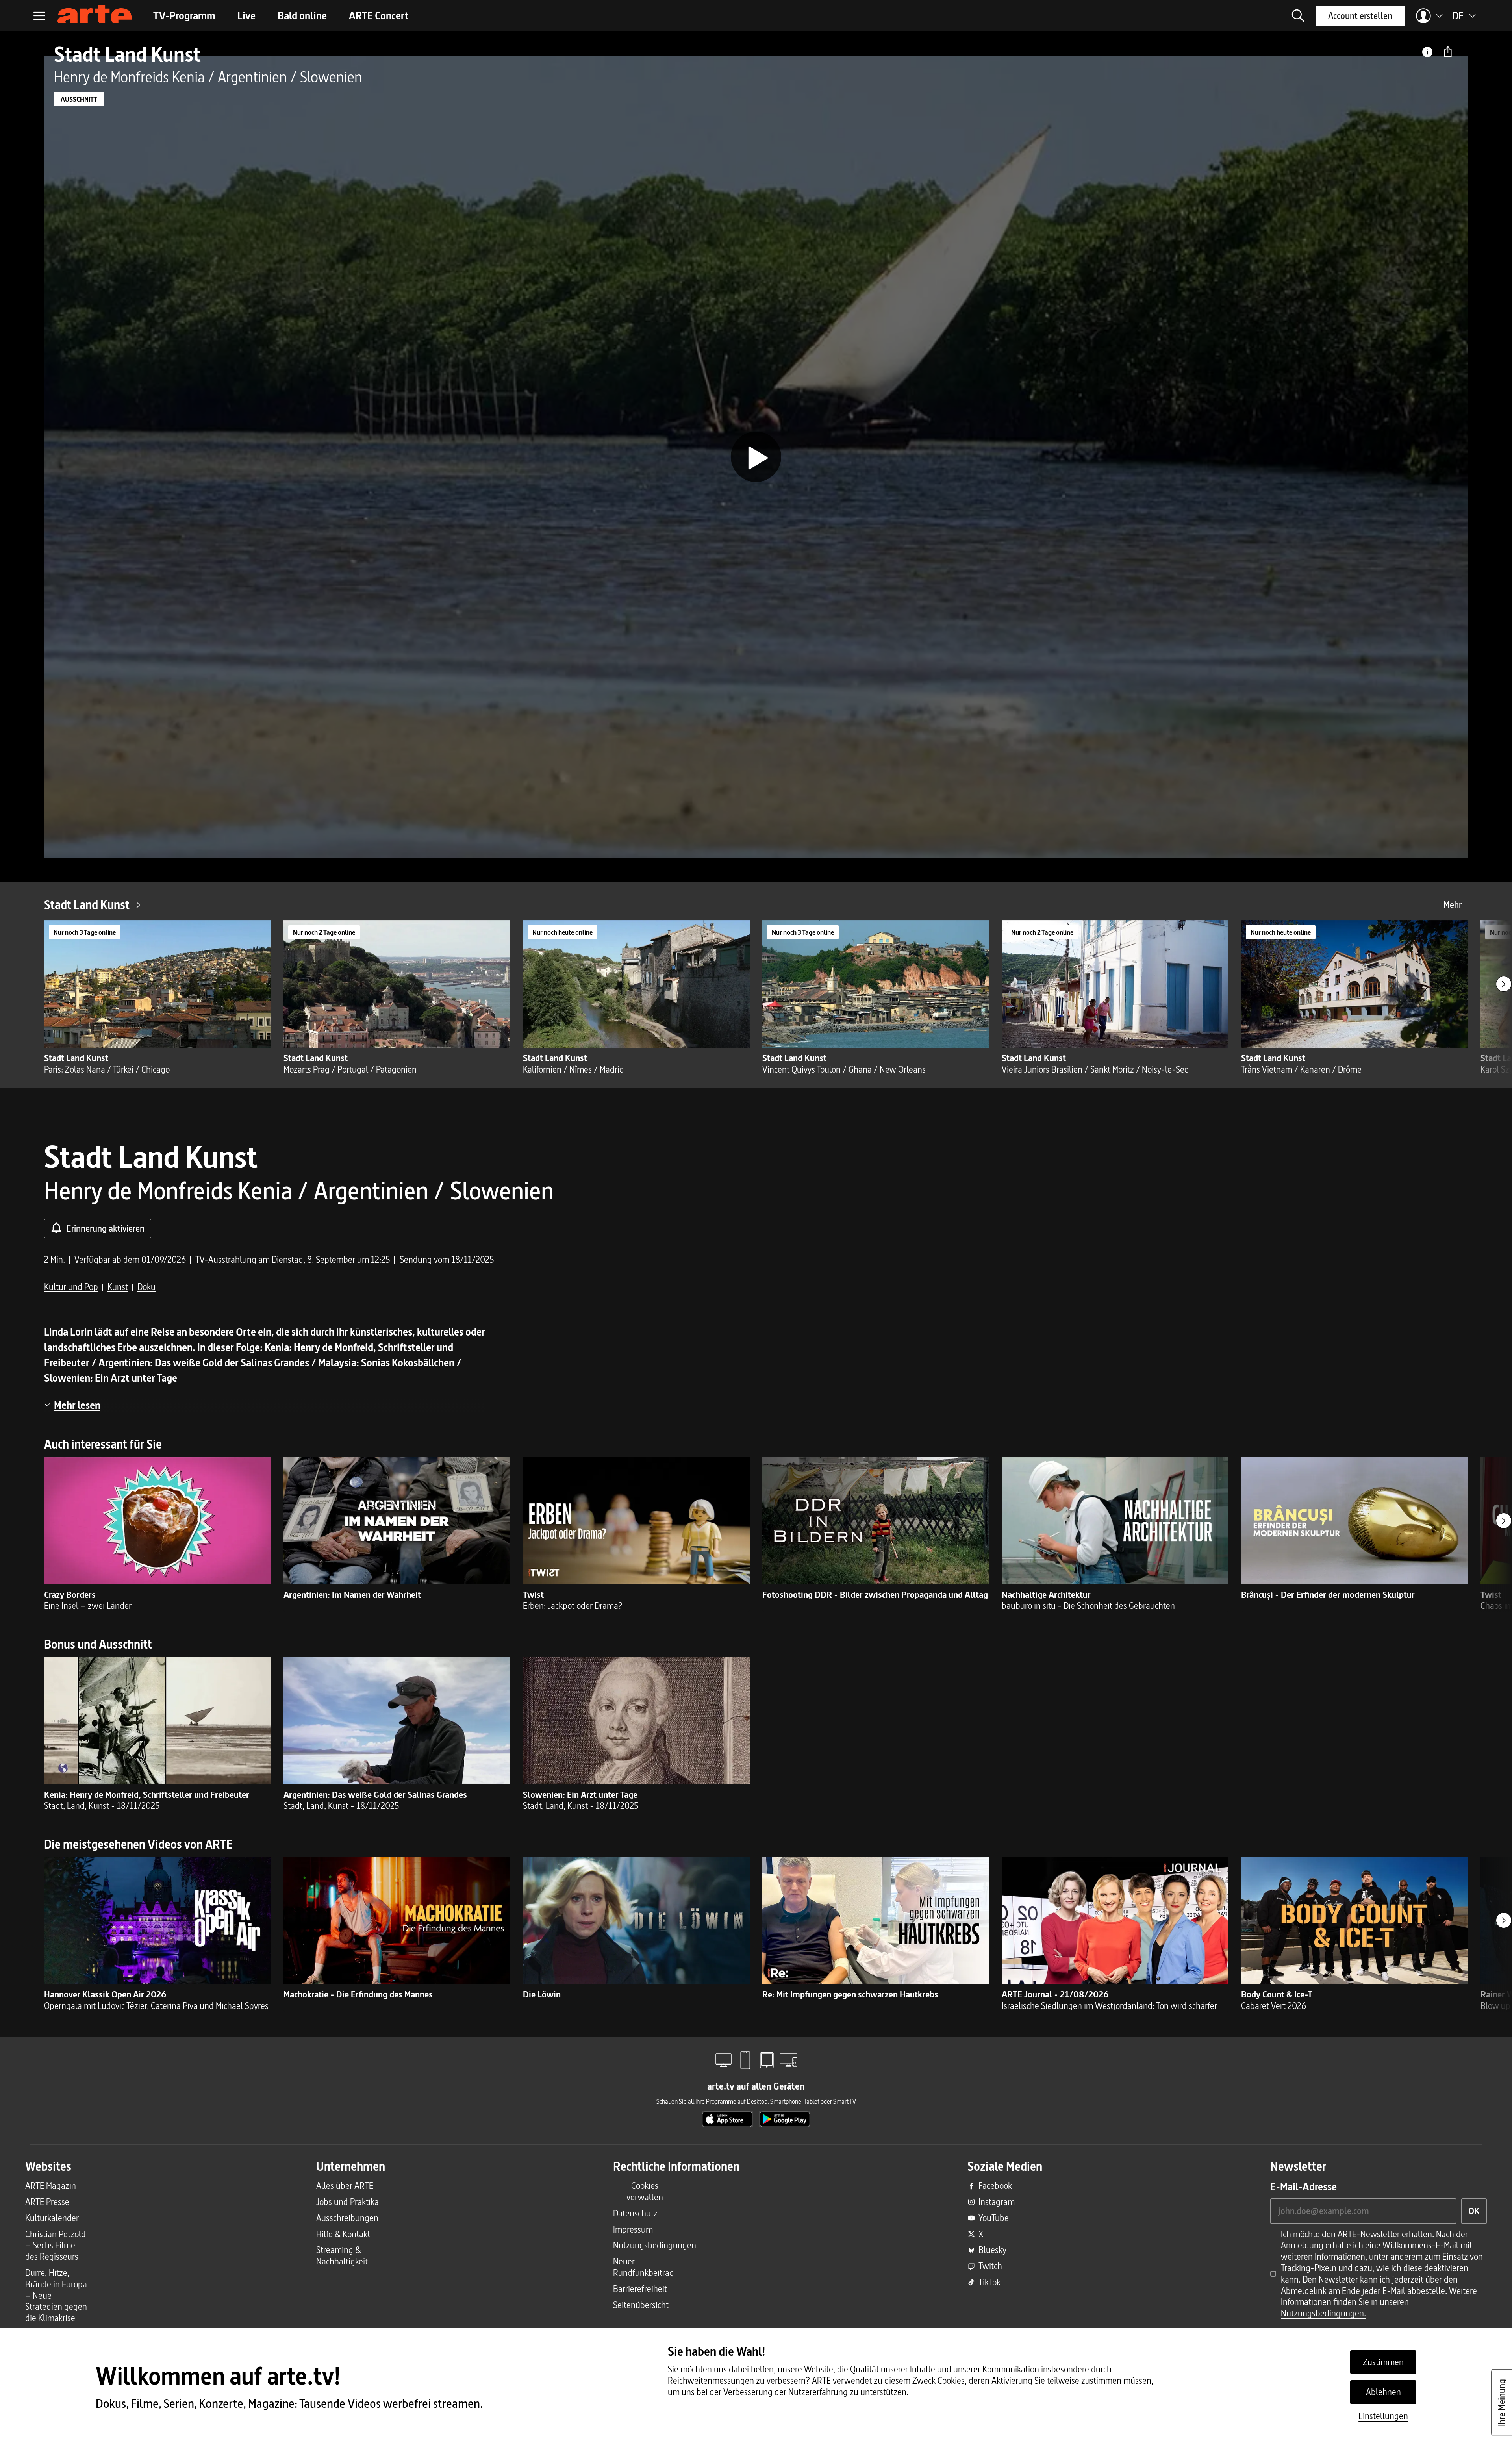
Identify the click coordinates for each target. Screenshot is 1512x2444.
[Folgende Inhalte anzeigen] (1504, 984)
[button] (1298, 16)
